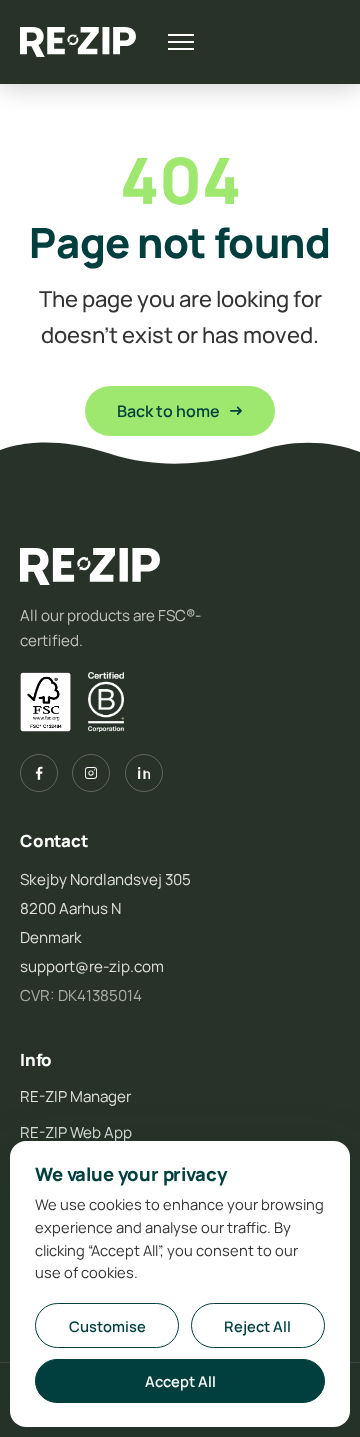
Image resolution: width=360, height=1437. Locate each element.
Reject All (257, 1326)
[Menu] (181, 42)
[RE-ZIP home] (78, 42)
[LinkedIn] (144, 773)
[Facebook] (39, 773)
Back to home (168, 411)
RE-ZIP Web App (76, 1132)
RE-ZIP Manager (75, 1096)
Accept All (180, 1381)
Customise (107, 1326)
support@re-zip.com (92, 966)
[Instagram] (91, 773)
